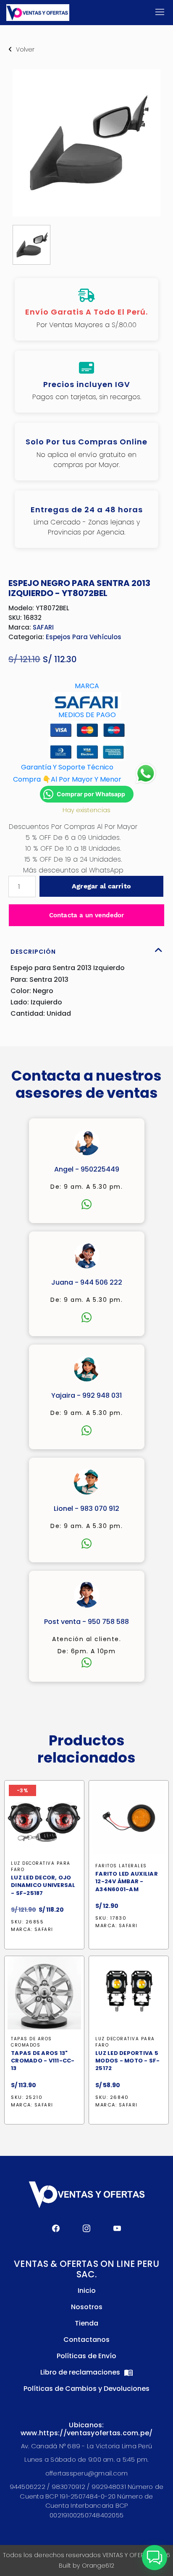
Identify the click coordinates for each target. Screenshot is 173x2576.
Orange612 (98, 2566)
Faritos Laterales (121, 1866)
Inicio (87, 2291)
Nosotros (87, 2307)
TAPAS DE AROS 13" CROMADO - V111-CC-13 (43, 2061)
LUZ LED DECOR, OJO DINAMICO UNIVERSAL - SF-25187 (43, 1885)
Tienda (86, 2323)
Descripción (33, 952)
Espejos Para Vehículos (84, 637)
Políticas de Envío (86, 2356)
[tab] (86, 950)
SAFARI (43, 627)
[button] (155, 2558)
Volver (25, 49)
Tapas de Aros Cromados (31, 2042)
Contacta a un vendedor (86, 915)
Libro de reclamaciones (81, 2372)
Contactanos (86, 2340)
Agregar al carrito (101, 886)
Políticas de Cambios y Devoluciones (86, 2389)
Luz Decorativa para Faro (41, 1866)
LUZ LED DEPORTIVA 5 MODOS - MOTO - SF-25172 (128, 2061)
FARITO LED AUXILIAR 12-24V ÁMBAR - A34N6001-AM (127, 1882)
